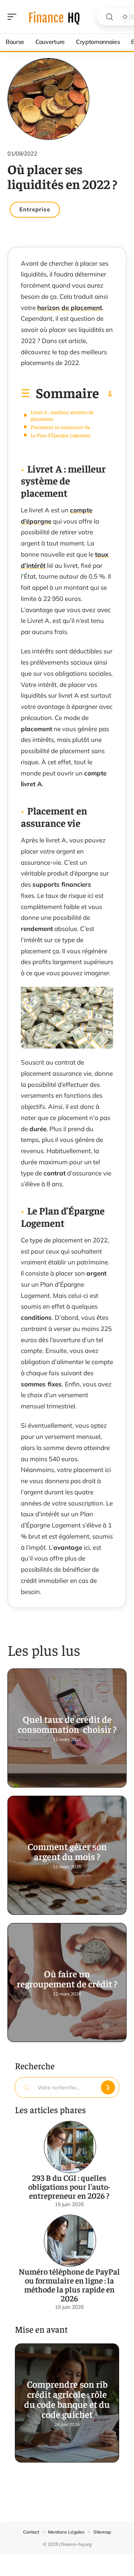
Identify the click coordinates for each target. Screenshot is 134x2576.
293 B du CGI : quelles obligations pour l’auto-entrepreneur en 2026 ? (69, 2186)
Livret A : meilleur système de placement (62, 415)
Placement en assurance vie (60, 427)
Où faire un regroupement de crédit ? (67, 1978)
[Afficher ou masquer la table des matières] (106, 394)
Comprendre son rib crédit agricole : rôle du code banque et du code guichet (67, 2399)
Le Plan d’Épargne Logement (61, 435)
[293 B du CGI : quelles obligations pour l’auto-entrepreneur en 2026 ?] (70, 2147)
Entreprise (35, 209)
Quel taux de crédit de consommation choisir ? (67, 1724)
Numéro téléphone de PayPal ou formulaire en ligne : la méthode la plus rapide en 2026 (69, 2285)
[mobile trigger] (14, 17)
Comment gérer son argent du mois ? (67, 1851)
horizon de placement (70, 308)
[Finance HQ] (54, 17)
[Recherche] (109, 17)
